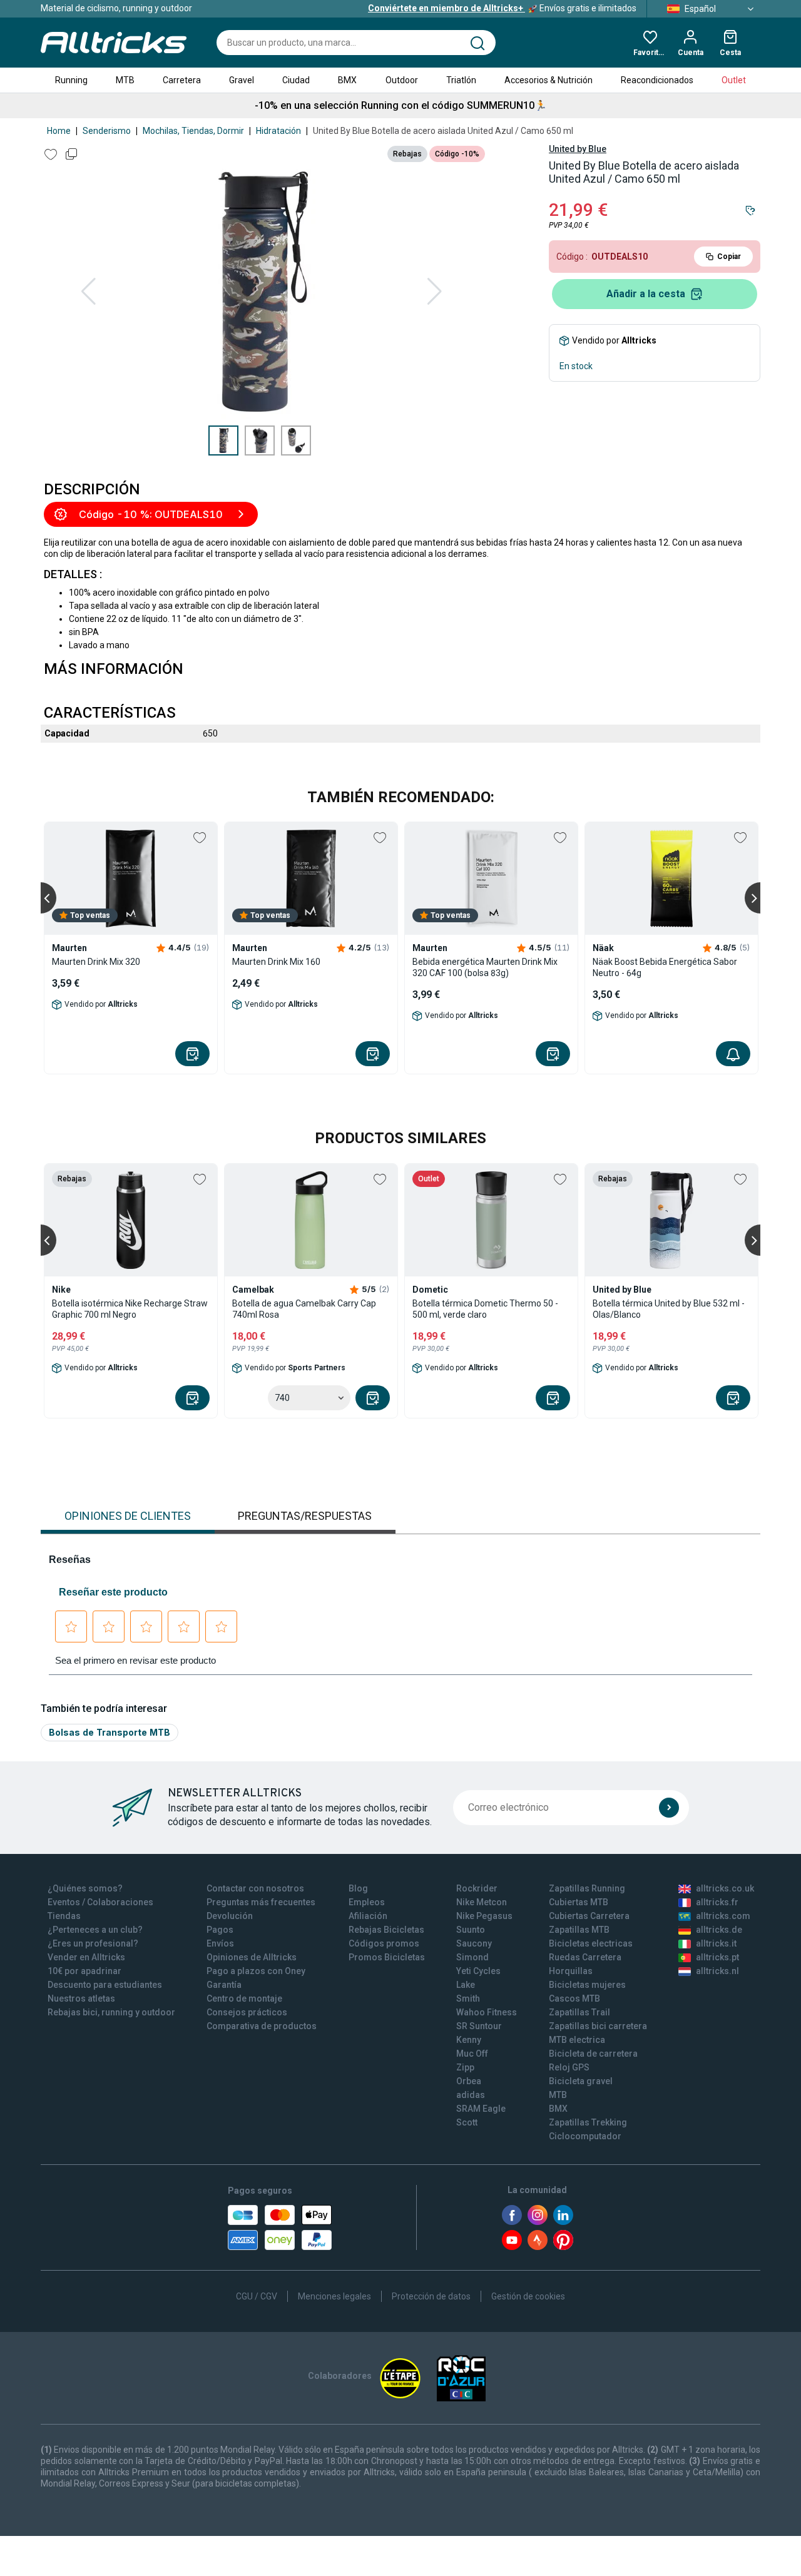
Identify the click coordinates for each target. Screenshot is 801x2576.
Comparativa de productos (262, 2026)
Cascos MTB (574, 1998)
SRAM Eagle (481, 2109)
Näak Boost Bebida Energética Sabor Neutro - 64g (665, 967)
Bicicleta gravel (581, 2081)
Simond (472, 1957)
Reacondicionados (657, 80)
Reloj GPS (569, 2067)
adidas (471, 2095)
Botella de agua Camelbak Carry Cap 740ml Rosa (304, 1309)
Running (71, 80)
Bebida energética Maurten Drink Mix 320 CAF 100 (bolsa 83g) (485, 967)
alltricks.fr (717, 1902)
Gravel (242, 80)
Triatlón (461, 80)
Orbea (469, 2081)
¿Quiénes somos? (85, 1888)
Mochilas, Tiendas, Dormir (193, 131)
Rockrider (477, 1888)
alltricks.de (719, 1930)
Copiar (729, 257)
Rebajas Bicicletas (386, 1930)
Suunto (471, 1930)
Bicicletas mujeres (587, 1985)
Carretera (182, 80)
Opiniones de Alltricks (252, 1957)
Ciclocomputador (585, 2136)
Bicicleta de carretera (593, 2054)
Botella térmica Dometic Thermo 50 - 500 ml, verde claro (485, 1309)
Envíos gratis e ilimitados (502, 8)
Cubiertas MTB (579, 1902)
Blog (358, 1888)
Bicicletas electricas (591, 1943)
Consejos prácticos (247, 2012)
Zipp (465, 2067)
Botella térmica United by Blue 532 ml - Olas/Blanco (669, 1309)
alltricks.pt (717, 1957)
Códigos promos (384, 1943)
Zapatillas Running (587, 1888)
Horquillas (571, 1971)
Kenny (469, 2040)
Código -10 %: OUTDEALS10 (151, 514)
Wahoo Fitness (487, 2012)
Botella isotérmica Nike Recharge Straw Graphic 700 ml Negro (130, 1309)
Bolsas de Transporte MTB (110, 1732)
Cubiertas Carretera (589, 1916)
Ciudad (296, 80)
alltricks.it (716, 1943)
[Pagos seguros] (280, 2227)
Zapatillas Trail (579, 2012)
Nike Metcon (482, 1902)
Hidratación (278, 131)
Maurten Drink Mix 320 (96, 962)
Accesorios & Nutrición (548, 80)
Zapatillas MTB (579, 1930)
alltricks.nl (717, 1971)
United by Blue (578, 149)
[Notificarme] (733, 1054)
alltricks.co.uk (725, 1888)
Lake (466, 1985)
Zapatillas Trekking (588, 2122)
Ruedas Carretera (585, 1957)
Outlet (734, 80)
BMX (347, 80)
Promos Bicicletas (387, 1957)
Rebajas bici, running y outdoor (111, 2012)
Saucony (474, 1943)
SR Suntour (479, 2026)
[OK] (669, 1808)
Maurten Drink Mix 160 (276, 962)
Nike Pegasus (484, 1916)
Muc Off (472, 2054)
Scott (467, 2122)
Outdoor (402, 80)
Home (59, 131)
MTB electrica (577, 2040)
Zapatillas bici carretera (598, 2026)
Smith (468, 1998)
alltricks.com (723, 1916)
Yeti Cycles (478, 1971)
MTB (125, 80)
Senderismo (107, 131)
